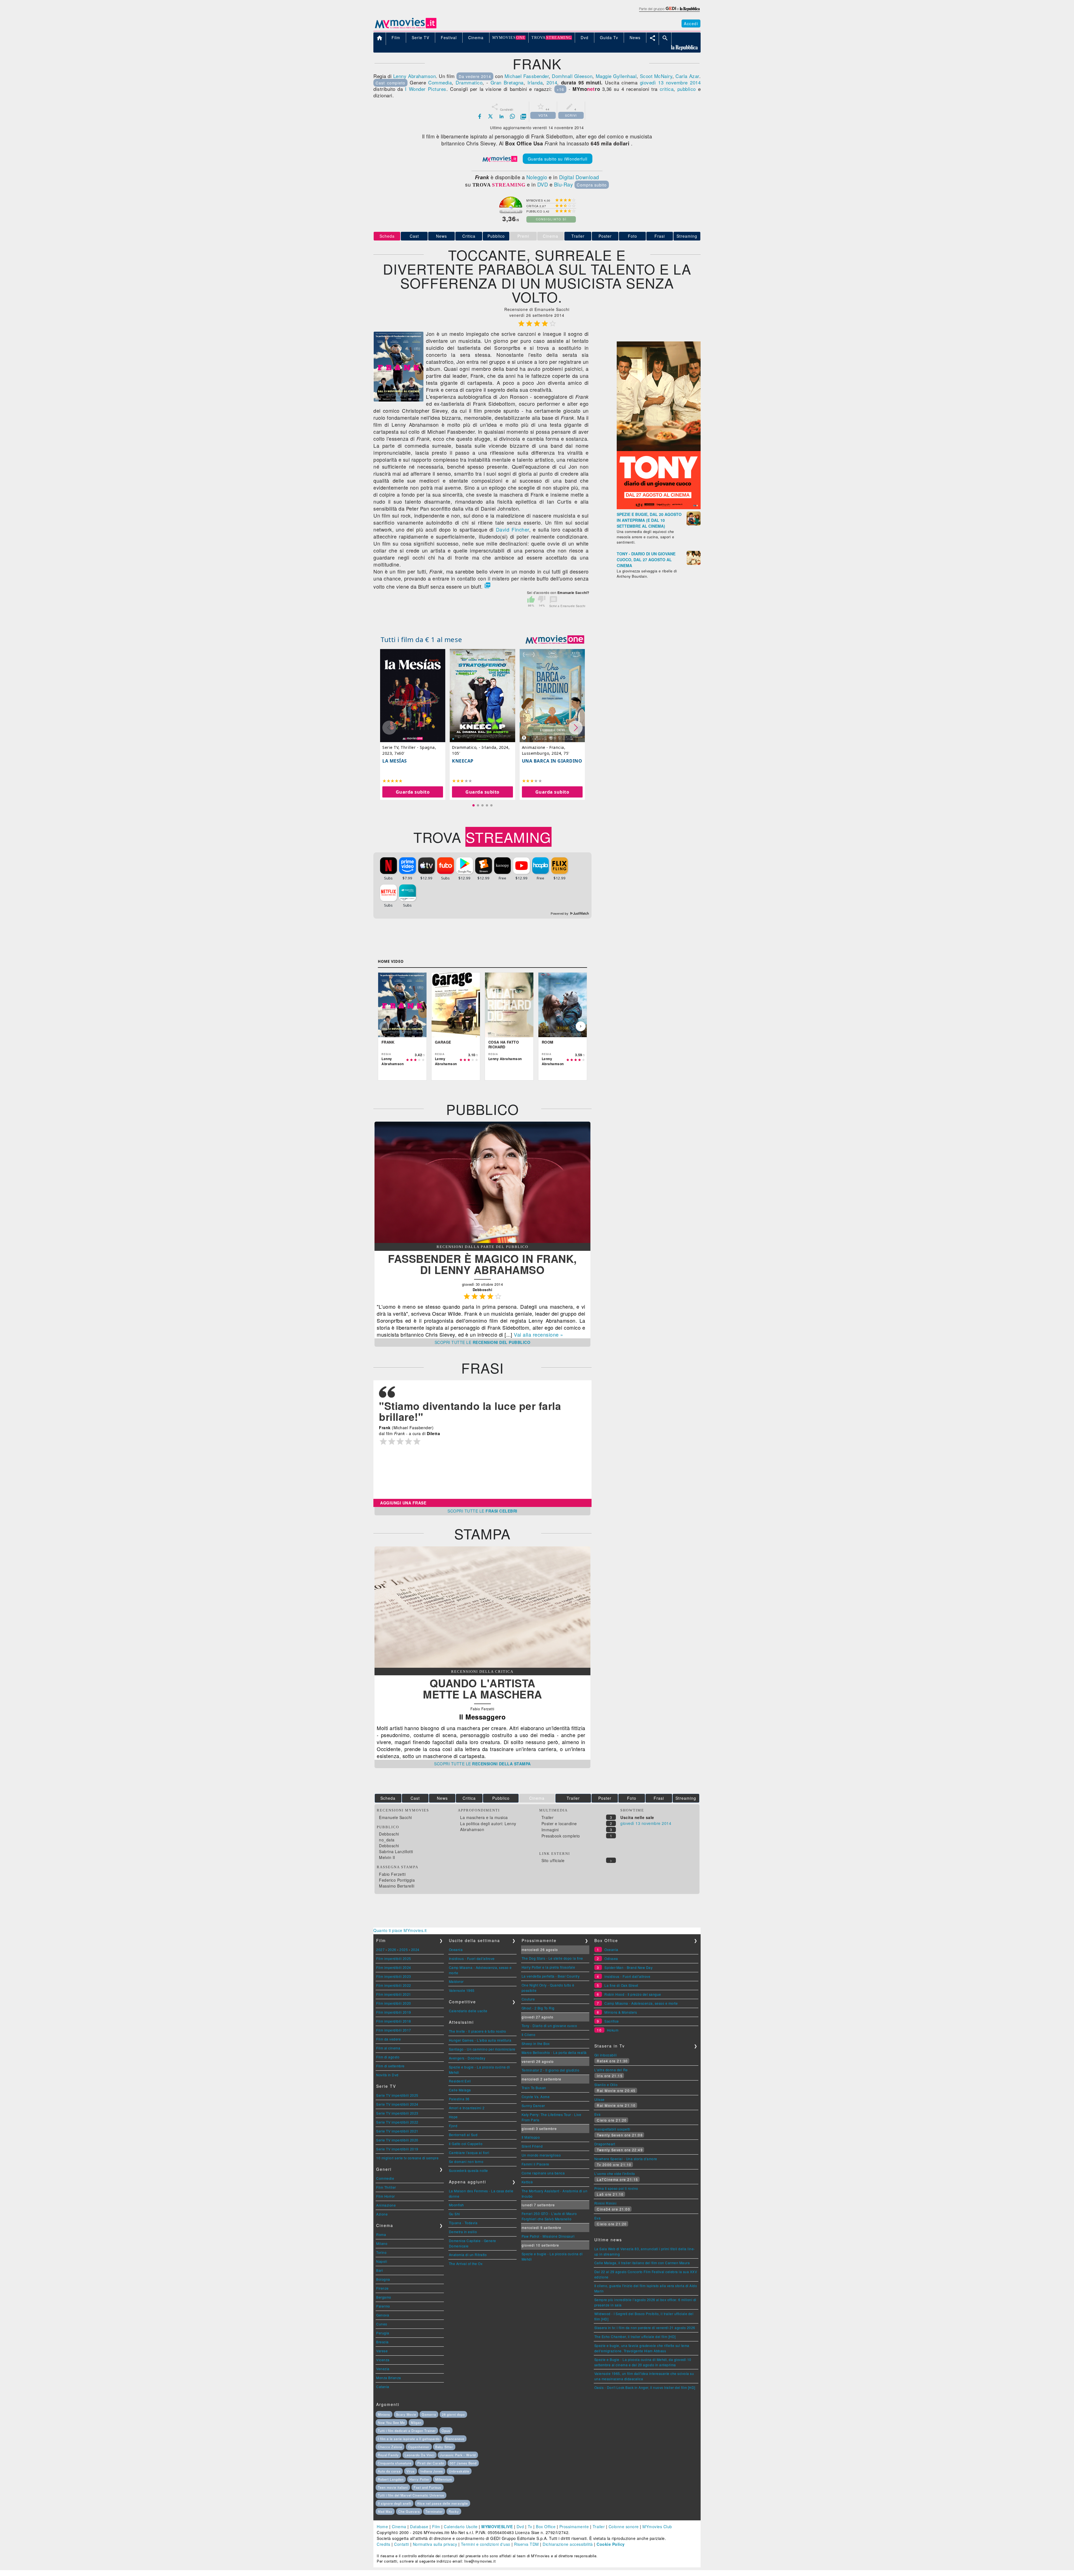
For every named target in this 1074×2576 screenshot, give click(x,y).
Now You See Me (391, 2422)
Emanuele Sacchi (395, 1817)
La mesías (395, 761)
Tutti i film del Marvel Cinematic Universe (411, 2495)
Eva (598, 2114)
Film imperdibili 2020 (394, 2003)
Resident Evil (460, 2081)
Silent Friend (532, 2146)
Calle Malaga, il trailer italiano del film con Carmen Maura (642, 2263)
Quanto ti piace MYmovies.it (400, 1930)
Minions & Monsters (621, 2012)
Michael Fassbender (527, 76)
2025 (404, 1949)
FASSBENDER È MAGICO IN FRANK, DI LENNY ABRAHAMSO (482, 1264)
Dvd (520, 2527)
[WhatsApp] (512, 116)
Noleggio (537, 177)
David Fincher (513, 529)
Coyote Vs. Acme (536, 2097)
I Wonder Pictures (426, 89)
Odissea (611, 1958)
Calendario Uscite (461, 2527)
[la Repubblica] (669, 12)
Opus (446, 2431)
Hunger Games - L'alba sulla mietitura (480, 2040)
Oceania (456, 1949)
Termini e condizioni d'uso (486, 2544)
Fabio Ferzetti (392, 1874)
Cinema (399, 2527)
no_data (387, 1840)
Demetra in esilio (463, 2232)
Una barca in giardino (552, 761)
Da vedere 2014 (475, 76)
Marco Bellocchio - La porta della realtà (554, 2052)
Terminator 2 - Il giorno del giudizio (551, 2070)
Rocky (454, 2511)
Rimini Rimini (606, 2203)
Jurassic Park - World (458, 2455)
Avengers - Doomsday (467, 2058)
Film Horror (386, 2196)
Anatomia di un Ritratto (468, 2255)
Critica (469, 236)
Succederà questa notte (468, 2170)
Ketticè (527, 2182)
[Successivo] (581, 1026)
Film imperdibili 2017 (394, 2030)
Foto (633, 236)
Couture (528, 1999)
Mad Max (385, 2511)
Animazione (386, 2205)
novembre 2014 (683, 82)
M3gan (416, 2422)
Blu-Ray (564, 184)
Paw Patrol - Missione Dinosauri (548, 2236)
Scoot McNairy (656, 76)
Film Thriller (386, 2187)
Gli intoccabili (606, 2055)
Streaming (687, 236)
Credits (384, 2544)
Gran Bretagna (507, 82)
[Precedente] (384, 1026)
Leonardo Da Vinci (420, 2455)
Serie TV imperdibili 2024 (397, 2104)
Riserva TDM (527, 2544)
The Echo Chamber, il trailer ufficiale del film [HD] (635, 2336)
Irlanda (535, 82)
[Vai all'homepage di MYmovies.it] (406, 28)
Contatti (401, 2544)
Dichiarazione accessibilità (568, 2544)
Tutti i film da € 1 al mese (421, 639)
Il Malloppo (531, 2137)
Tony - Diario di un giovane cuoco (549, 2026)
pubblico (687, 89)
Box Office (546, 2527)
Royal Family (388, 2455)
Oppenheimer (419, 2447)
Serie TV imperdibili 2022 (397, 2122)
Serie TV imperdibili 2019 (397, 2149)
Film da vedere (388, 2039)
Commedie (385, 2178)
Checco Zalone (390, 2447)
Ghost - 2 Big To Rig (538, 2008)
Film (436, 2527)
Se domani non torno (466, 2161)
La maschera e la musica (484, 1817)
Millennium (444, 2479)
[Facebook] (480, 116)
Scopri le (483, 1342)
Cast (414, 236)
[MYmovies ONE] (555, 640)
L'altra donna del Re (611, 2070)
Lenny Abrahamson (414, 76)
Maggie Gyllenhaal (616, 76)
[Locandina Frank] (399, 400)
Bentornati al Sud (463, 2135)
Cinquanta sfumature (395, 2463)
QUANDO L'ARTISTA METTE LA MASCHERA (482, 1689)
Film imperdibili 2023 (394, 1976)
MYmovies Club (657, 2527)
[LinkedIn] (501, 116)
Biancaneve (455, 2439)
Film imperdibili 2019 (394, 2012)
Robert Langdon (391, 2479)
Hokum (613, 2030)
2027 (380, 1949)
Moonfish (456, 2205)
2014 (552, 82)
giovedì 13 (652, 82)
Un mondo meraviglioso (541, 2155)
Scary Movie (406, 2414)
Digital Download (579, 177)
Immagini (550, 1830)
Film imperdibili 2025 (394, 1958)
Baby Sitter (444, 2447)
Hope (453, 2117)
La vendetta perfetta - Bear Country (551, 1976)
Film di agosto (388, 2057)
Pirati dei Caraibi (431, 2463)
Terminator (434, 2511)
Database (419, 2527)
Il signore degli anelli (394, 2503)
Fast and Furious (428, 2487)
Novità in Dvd (387, 2075)
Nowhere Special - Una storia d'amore (626, 2159)
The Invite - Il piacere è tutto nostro (478, 2031)
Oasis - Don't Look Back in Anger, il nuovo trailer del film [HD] (645, 2387)
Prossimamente (574, 2527)
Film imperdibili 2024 (394, 1967)
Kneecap (463, 761)
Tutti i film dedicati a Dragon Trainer (407, 2431)
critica (667, 89)
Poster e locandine (559, 1824)
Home (382, 2527)
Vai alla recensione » (539, 1334)
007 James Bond (463, 2463)
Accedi (691, 23)
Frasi (660, 236)
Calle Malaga (460, 2090)
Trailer (578, 236)
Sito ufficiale (553, 1860)
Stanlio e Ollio (606, 2085)
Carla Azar (687, 76)
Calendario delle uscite (468, 2011)
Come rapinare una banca (543, 2173)
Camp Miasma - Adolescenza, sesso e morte (641, 2003)
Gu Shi (454, 2214)
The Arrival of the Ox (466, 2264)
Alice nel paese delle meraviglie (442, 2503)
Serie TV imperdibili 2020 (397, 2140)
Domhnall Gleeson (572, 76)
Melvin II (387, 1857)
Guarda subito (413, 792)
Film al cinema (388, 2048)
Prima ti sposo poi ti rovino (616, 2188)
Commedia (440, 82)
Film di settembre (390, 2066)
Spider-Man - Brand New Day (628, 1967)
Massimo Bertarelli (397, 1886)
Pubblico (496, 236)
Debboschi (389, 1834)
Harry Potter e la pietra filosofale (548, 1967)
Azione (382, 2214)
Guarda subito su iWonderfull (558, 159)
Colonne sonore (624, 2527)
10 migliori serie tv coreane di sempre (407, 2158)
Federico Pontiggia (397, 1880)
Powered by (560, 914)
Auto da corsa (389, 2471)
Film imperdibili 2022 (394, 1985)
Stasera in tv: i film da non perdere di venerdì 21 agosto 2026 (645, 2328)
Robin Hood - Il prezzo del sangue (633, 1994)
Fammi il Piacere (535, 2164)
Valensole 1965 (462, 1990)
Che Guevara (409, 2511)
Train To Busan (534, 2088)
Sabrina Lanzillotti (396, 1851)
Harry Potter (420, 2479)
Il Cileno (529, 2034)
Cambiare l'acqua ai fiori (469, 2152)
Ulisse (600, 2099)
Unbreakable (459, 2471)
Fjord (453, 2126)
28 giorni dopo (453, 2414)
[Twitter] (491, 116)
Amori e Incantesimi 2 (467, 2108)
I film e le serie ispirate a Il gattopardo (409, 2439)
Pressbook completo (561, 1836)
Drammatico (469, 82)
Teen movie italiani (393, 2487)
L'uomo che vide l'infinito (615, 2173)
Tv (530, 2527)
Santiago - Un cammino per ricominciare (482, 2049)
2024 (415, 1949)
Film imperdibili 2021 (394, 1994)
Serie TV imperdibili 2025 (397, 2095)
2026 (392, 1949)
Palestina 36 (459, 2099)
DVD (543, 184)
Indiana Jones (432, 2471)
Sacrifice (612, 2021)
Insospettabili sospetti (612, 2129)
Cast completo (390, 83)
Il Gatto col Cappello (466, 2144)
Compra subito (592, 185)
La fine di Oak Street (621, 1985)
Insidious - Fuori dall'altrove (472, 1958)
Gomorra (429, 2414)
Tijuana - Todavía (463, 2223)
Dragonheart (605, 2144)
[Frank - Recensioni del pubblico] (482, 1241)
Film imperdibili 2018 (394, 2021)
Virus (411, 2471)
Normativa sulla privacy (435, 2544)
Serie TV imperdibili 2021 (397, 2131)
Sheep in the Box (536, 2043)
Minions (384, 2414)
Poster (605, 236)
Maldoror (456, 1981)
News (441, 236)
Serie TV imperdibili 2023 (397, 2113)
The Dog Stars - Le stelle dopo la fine (552, 1958)
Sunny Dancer (533, 2106)
